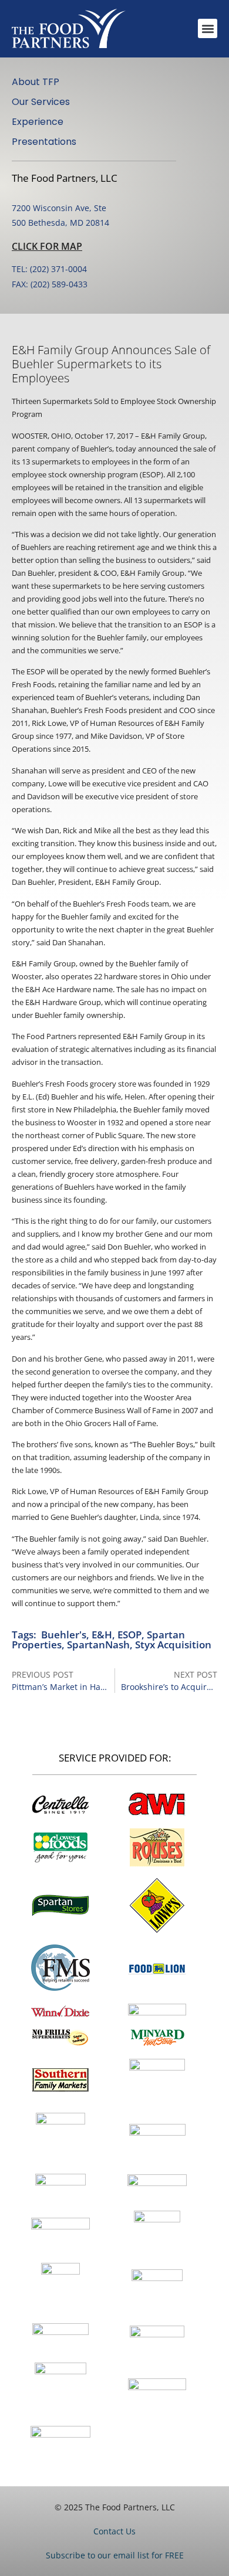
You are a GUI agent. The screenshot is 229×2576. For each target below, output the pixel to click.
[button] (208, 28)
